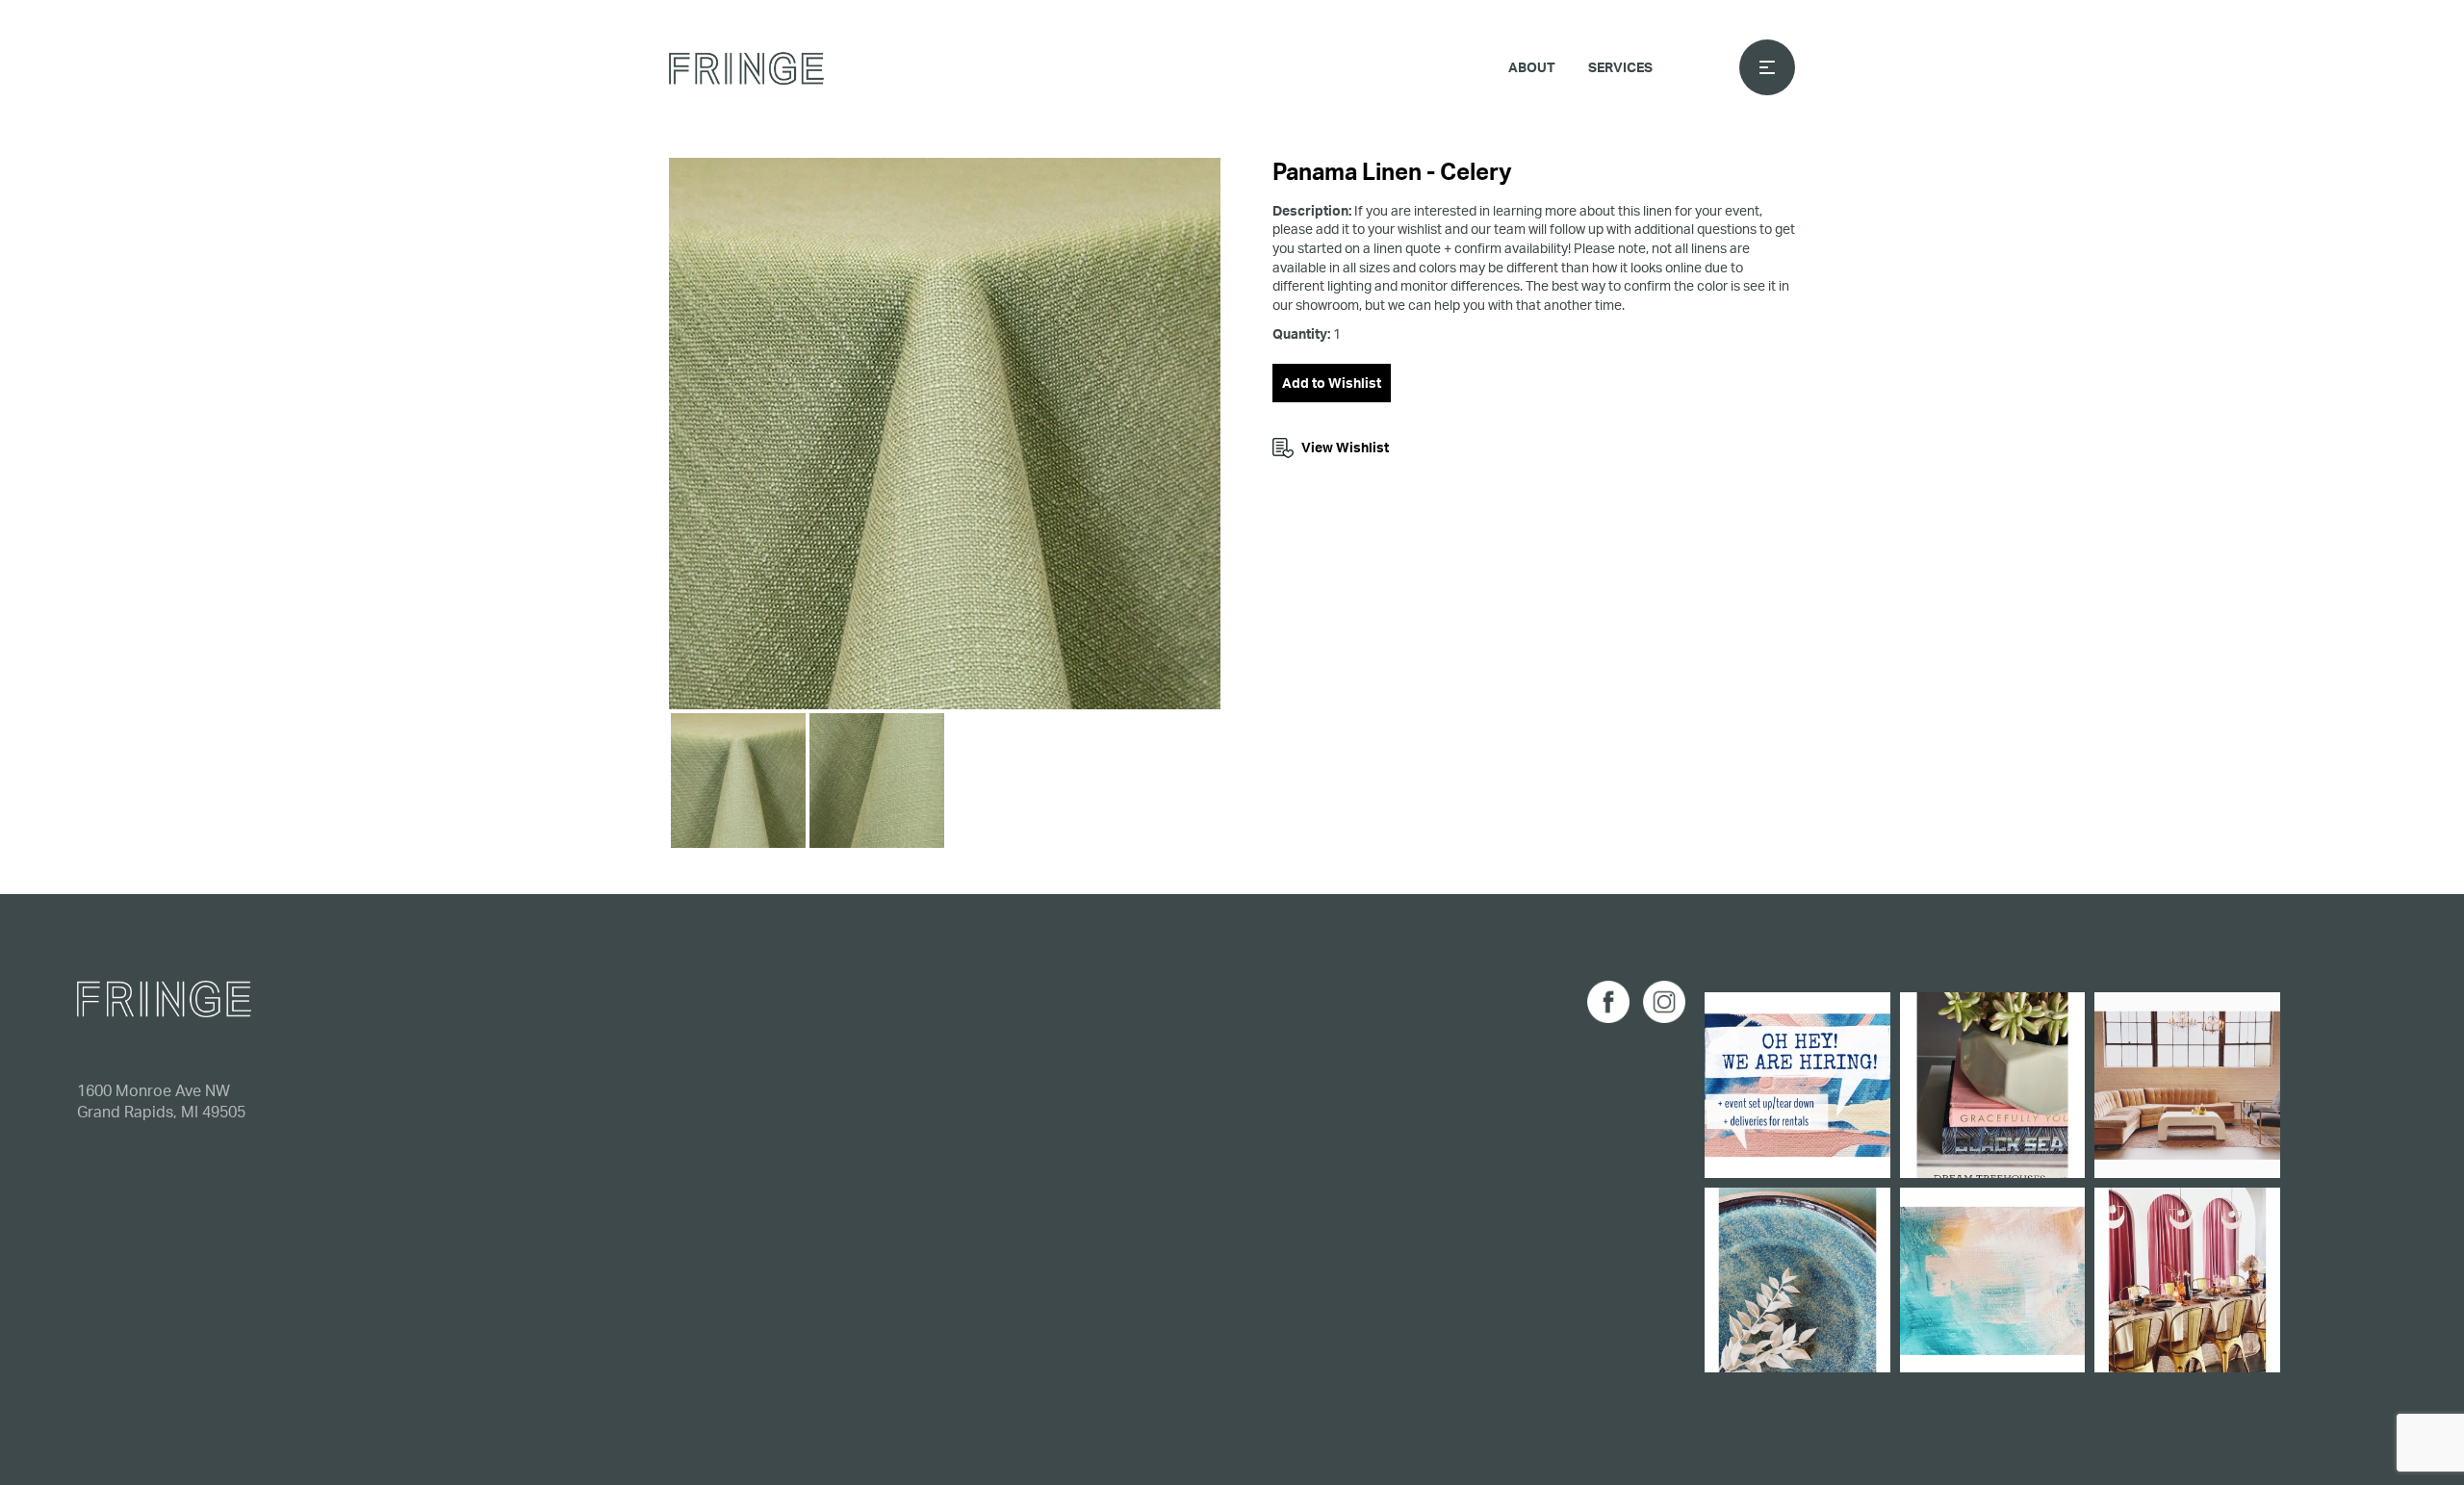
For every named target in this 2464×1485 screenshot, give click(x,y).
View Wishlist (1345, 447)
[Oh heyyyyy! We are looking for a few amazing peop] (1797, 1085)
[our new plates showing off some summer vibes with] (1797, 1280)
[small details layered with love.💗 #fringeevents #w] (1993, 1085)
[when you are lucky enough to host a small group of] (2187, 1280)
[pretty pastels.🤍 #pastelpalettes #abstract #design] (1993, 1280)
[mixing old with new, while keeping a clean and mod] (2187, 1085)
